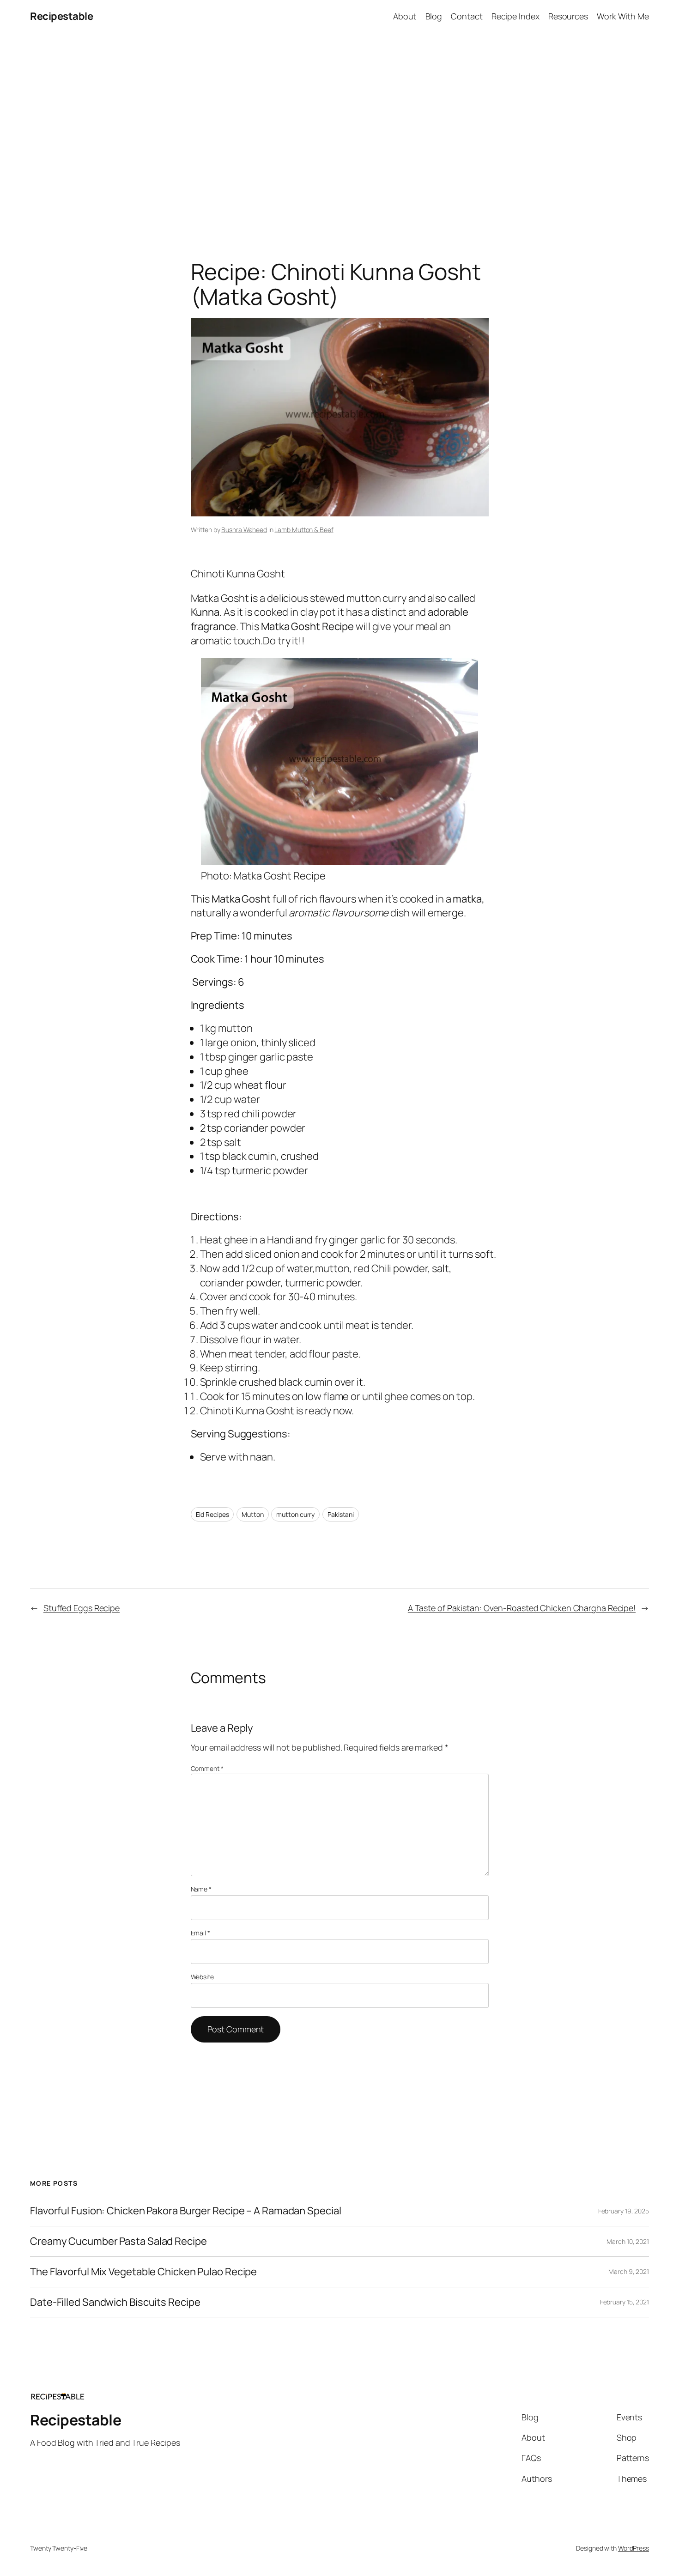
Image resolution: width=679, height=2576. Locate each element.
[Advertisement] (339, 130)
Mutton (252, 1514)
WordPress (634, 2548)
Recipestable (61, 16)
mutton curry (376, 598)
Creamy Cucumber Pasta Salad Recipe (118, 2241)
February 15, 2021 (624, 2302)
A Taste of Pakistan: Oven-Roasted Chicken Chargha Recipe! (522, 1608)
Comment (207, 1768)
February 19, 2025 (624, 2211)
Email (200, 1933)
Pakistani (341, 1514)
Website (202, 1977)
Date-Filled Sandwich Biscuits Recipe (115, 2302)
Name (201, 1889)
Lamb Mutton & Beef (304, 530)
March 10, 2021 (628, 2241)
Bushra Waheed (244, 530)
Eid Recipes (212, 1514)
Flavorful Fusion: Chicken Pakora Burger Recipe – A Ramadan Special (185, 2211)
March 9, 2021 (629, 2271)
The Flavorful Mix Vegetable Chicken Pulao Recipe (143, 2272)
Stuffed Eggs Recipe (82, 1608)
